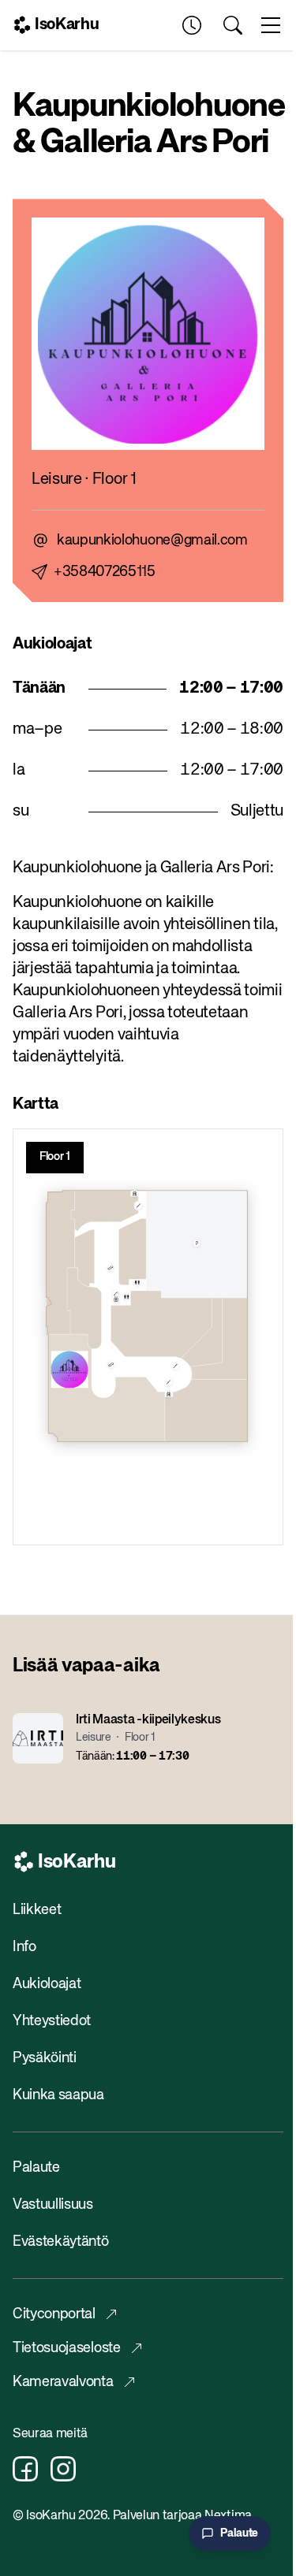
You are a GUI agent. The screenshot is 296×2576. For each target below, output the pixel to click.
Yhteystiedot (52, 2021)
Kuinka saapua (58, 2095)
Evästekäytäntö (61, 2242)
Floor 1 (55, 1157)
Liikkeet (37, 1910)
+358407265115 (105, 572)
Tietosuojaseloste (67, 2348)
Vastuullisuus (53, 2205)
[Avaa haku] (233, 25)
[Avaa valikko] (271, 25)
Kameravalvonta (63, 2382)
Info (24, 1947)
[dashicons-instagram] (63, 2469)
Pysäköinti (45, 2058)
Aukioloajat (47, 1984)
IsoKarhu (67, 25)
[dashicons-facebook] (25, 2469)
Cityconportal (54, 2314)
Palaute (36, 2168)
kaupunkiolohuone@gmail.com (152, 541)
